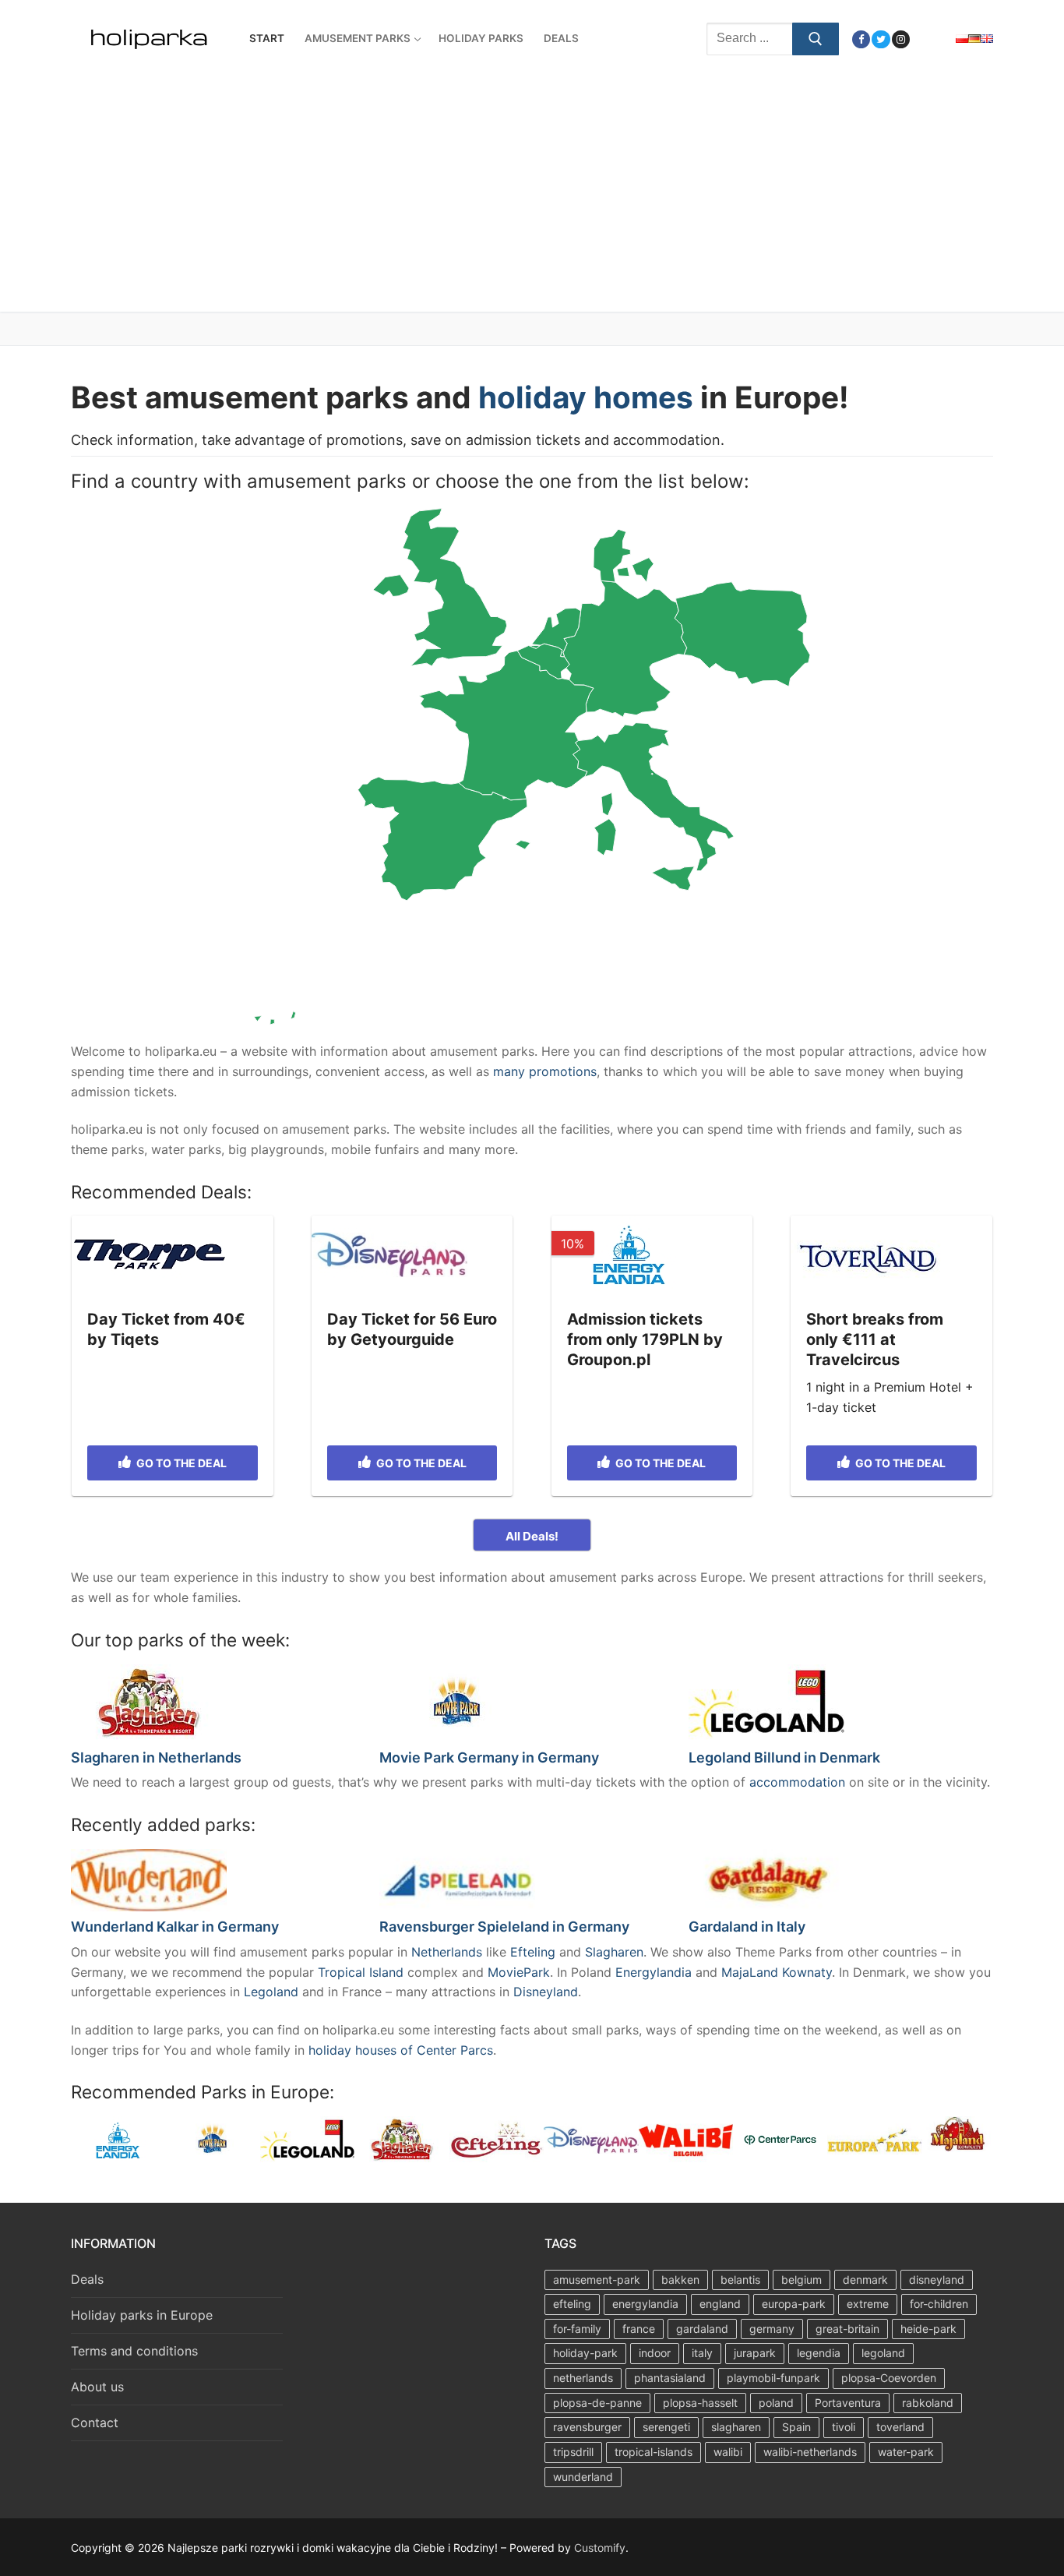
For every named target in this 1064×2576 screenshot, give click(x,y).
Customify (600, 2548)
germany (772, 2329)
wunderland (583, 2477)
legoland (883, 2353)
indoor (655, 2353)
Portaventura (848, 2403)
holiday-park (585, 2353)
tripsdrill (573, 2452)
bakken (680, 2280)
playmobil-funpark (773, 2378)
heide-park (928, 2329)
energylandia (645, 2304)
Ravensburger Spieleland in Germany (504, 1927)
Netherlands (449, 1952)
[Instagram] (901, 39)
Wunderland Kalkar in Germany (175, 1927)
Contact (95, 2422)
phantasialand (670, 2378)
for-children (939, 2304)
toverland (900, 2427)
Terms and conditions (134, 2351)
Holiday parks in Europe (142, 2315)
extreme (868, 2304)
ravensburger (587, 2427)
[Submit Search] (816, 39)
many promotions (545, 1071)
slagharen (736, 2427)
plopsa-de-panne (597, 2403)
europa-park (794, 2304)
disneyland (937, 2280)
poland (776, 2403)
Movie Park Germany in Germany (489, 1757)
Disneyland (546, 1992)
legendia (819, 2353)
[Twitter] (881, 39)
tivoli (844, 2427)
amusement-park (597, 2280)
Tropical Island (361, 1972)
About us (97, 2387)
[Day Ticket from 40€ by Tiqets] (173, 1254)
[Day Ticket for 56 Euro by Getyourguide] (412, 1254)
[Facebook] (861, 39)
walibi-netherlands (810, 2452)
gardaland (702, 2329)
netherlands (583, 2378)
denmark (865, 2280)
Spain (796, 2427)
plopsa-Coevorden (889, 2378)
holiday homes (586, 397)
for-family (577, 2329)
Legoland (273, 1992)
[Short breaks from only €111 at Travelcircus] (891, 1254)
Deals (87, 2279)
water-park (906, 2452)
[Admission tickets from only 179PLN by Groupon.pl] (652, 1254)
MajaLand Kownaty (777, 1972)
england (720, 2304)
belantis (740, 2280)
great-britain (847, 2329)
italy (702, 2353)
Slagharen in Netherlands (156, 1757)
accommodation (799, 1782)
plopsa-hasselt (700, 2403)
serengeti (666, 2427)
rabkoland (928, 2403)
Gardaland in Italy (747, 1927)
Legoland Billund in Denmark (784, 1757)
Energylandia (655, 1972)
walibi (728, 2452)
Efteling (533, 1952)
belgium (802, 2280)
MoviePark (519, 1972)
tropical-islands (654, 2452)
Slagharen (614, 1952)
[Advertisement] (532, 195)
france (639, 2329)
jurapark (755, 2353)
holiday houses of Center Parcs (401, 2050)
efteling (572, 2304)
